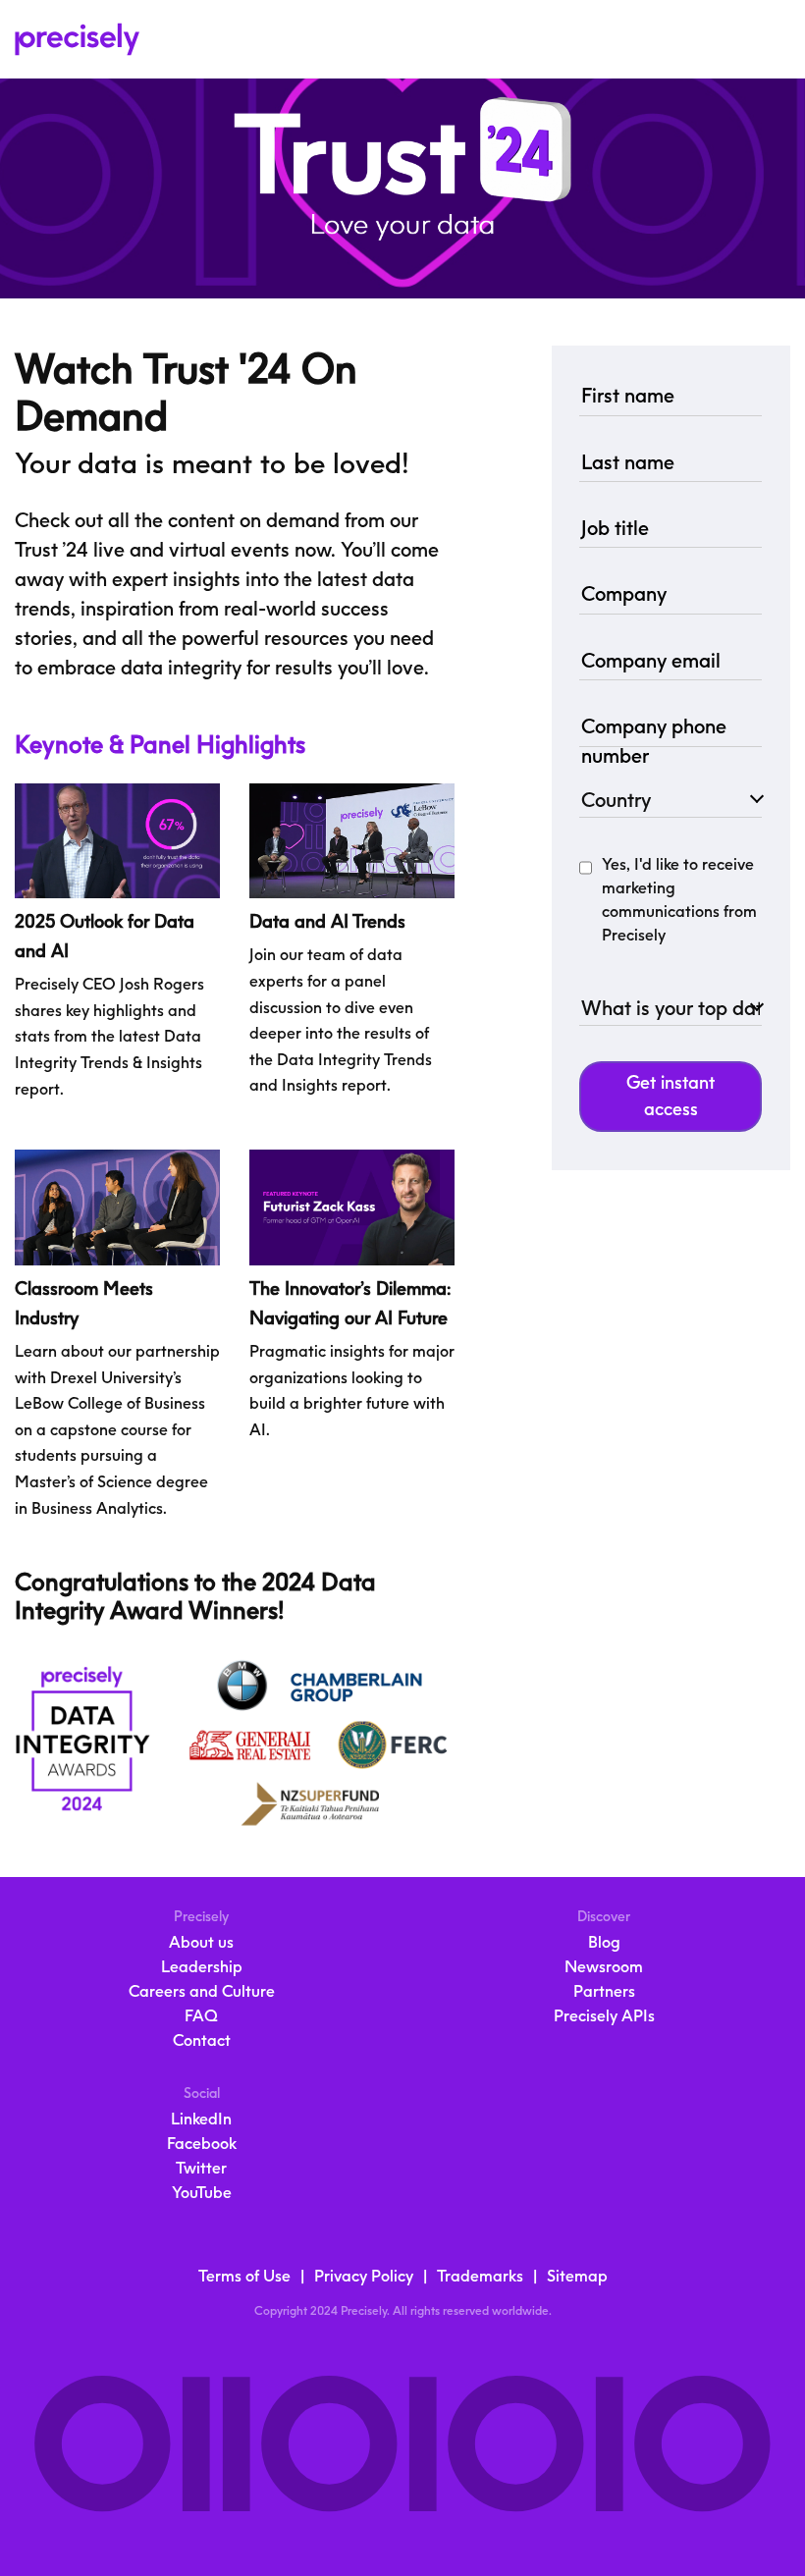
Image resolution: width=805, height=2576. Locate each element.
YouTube (202, 2193)
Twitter (201, 2168)
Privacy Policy (364, 2276)
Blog (604, 1942)
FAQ (201, 2016)
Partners (604, 1991)
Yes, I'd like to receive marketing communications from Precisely (679, 900)
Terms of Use (244, 2276)
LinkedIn (201, 2119)
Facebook (202, 2144)
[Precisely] (71, 39)
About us (201, 1942)
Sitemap (577, 2276)
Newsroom (604, 1967)
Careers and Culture (202, 1991)
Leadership (202, 1967)
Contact (202, 2040)
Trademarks (480, 2276)
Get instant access (671, 1096)
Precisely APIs (604, 2016)
